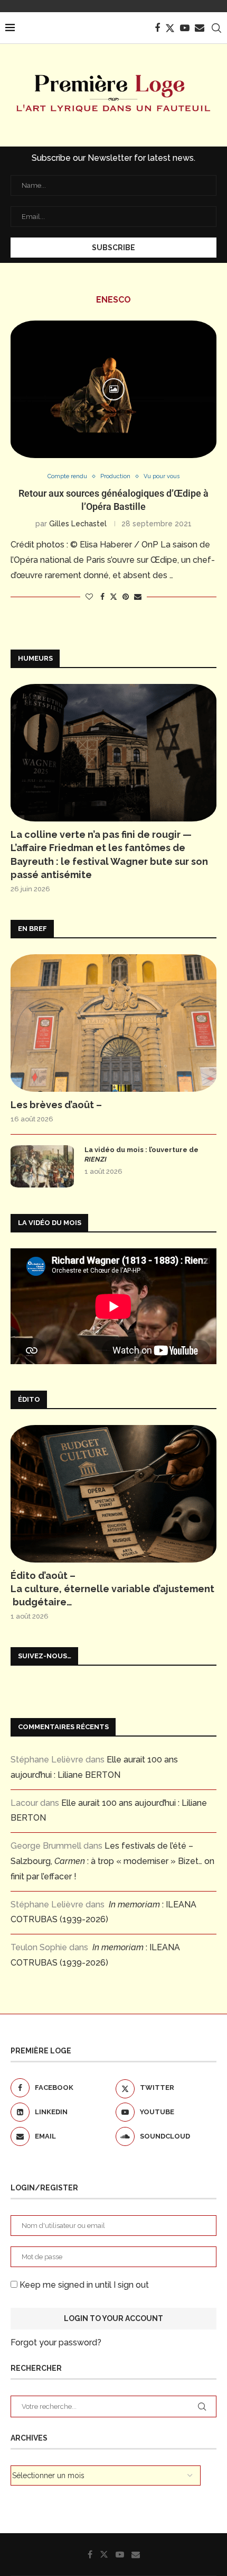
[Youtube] (185, 28)
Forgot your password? (56, 2342)
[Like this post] (89, 597)
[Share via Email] (138, 597)
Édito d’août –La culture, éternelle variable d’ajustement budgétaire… (112, 1589)
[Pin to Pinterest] (126, 597)
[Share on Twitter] (113, 596)
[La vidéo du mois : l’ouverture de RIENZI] (42, 1166)
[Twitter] (170, 28)
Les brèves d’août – (56, 1105)
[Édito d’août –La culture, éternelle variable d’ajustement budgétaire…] (113, 1494)
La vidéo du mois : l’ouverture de (141, 1154)
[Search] (216, 28)
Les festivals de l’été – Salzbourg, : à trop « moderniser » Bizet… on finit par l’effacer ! (112, 1861)
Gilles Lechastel (78, 524)
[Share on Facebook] (102, 597)
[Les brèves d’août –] (113, 1023)
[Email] (200, 28)
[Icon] (113, 389)
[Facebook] (157, 28)
